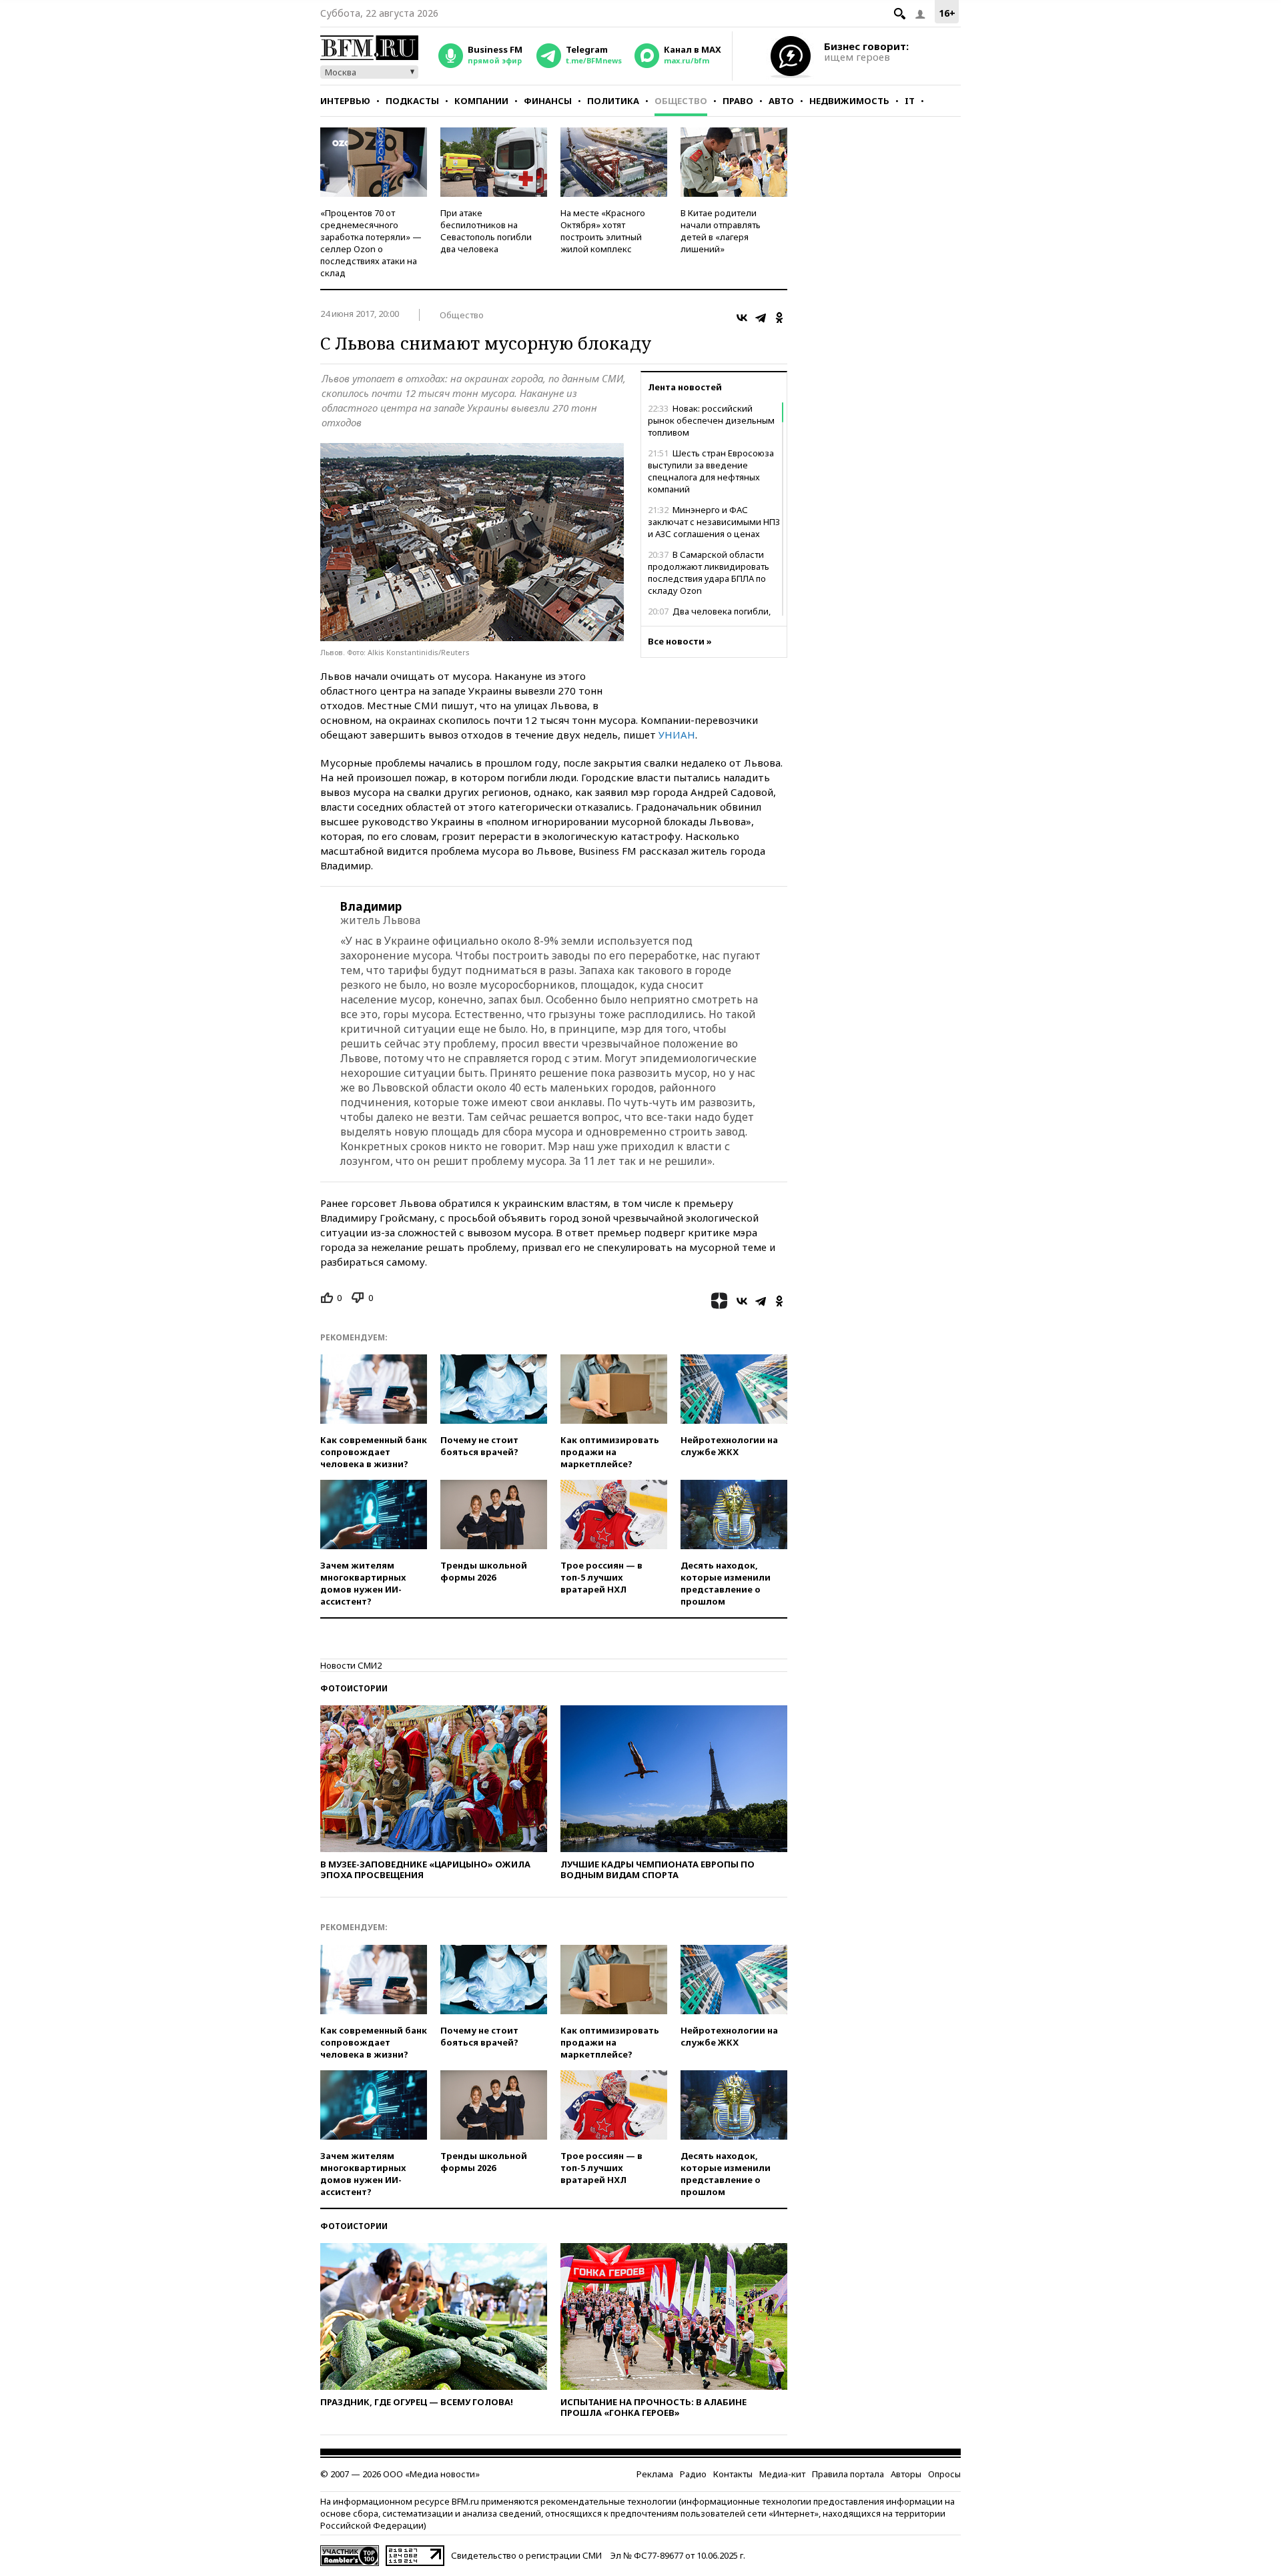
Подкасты (412, 101)
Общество (681, 101)
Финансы (548, 101)
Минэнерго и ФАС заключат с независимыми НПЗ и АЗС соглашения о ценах (714, 522)
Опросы (944, 2474)
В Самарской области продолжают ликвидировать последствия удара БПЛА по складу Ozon (709, 572)
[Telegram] (761, 318)
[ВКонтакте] (742, 318)
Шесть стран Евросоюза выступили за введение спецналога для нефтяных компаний (711, 471)
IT (910, 101)
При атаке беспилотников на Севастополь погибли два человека (486, 231)
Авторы (906, 2474)
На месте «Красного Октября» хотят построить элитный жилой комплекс (603, 231)
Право (738, 101)
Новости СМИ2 (351, 1665)
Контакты (733, 2474)
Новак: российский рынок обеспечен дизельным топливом (711, 420)
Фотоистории (354, 1688)
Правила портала (848, 2474)
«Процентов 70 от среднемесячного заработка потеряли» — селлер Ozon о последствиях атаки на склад (371, 243)
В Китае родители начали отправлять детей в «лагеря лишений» (721, 231)
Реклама (655, 2474)
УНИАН (677, 735)
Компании (481, 101)
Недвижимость (849, 101)
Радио (693, 2474)
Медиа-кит (782, 2474)
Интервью (345, 101)
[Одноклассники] (779, 318)
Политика (613, 101)
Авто (781, 101)
